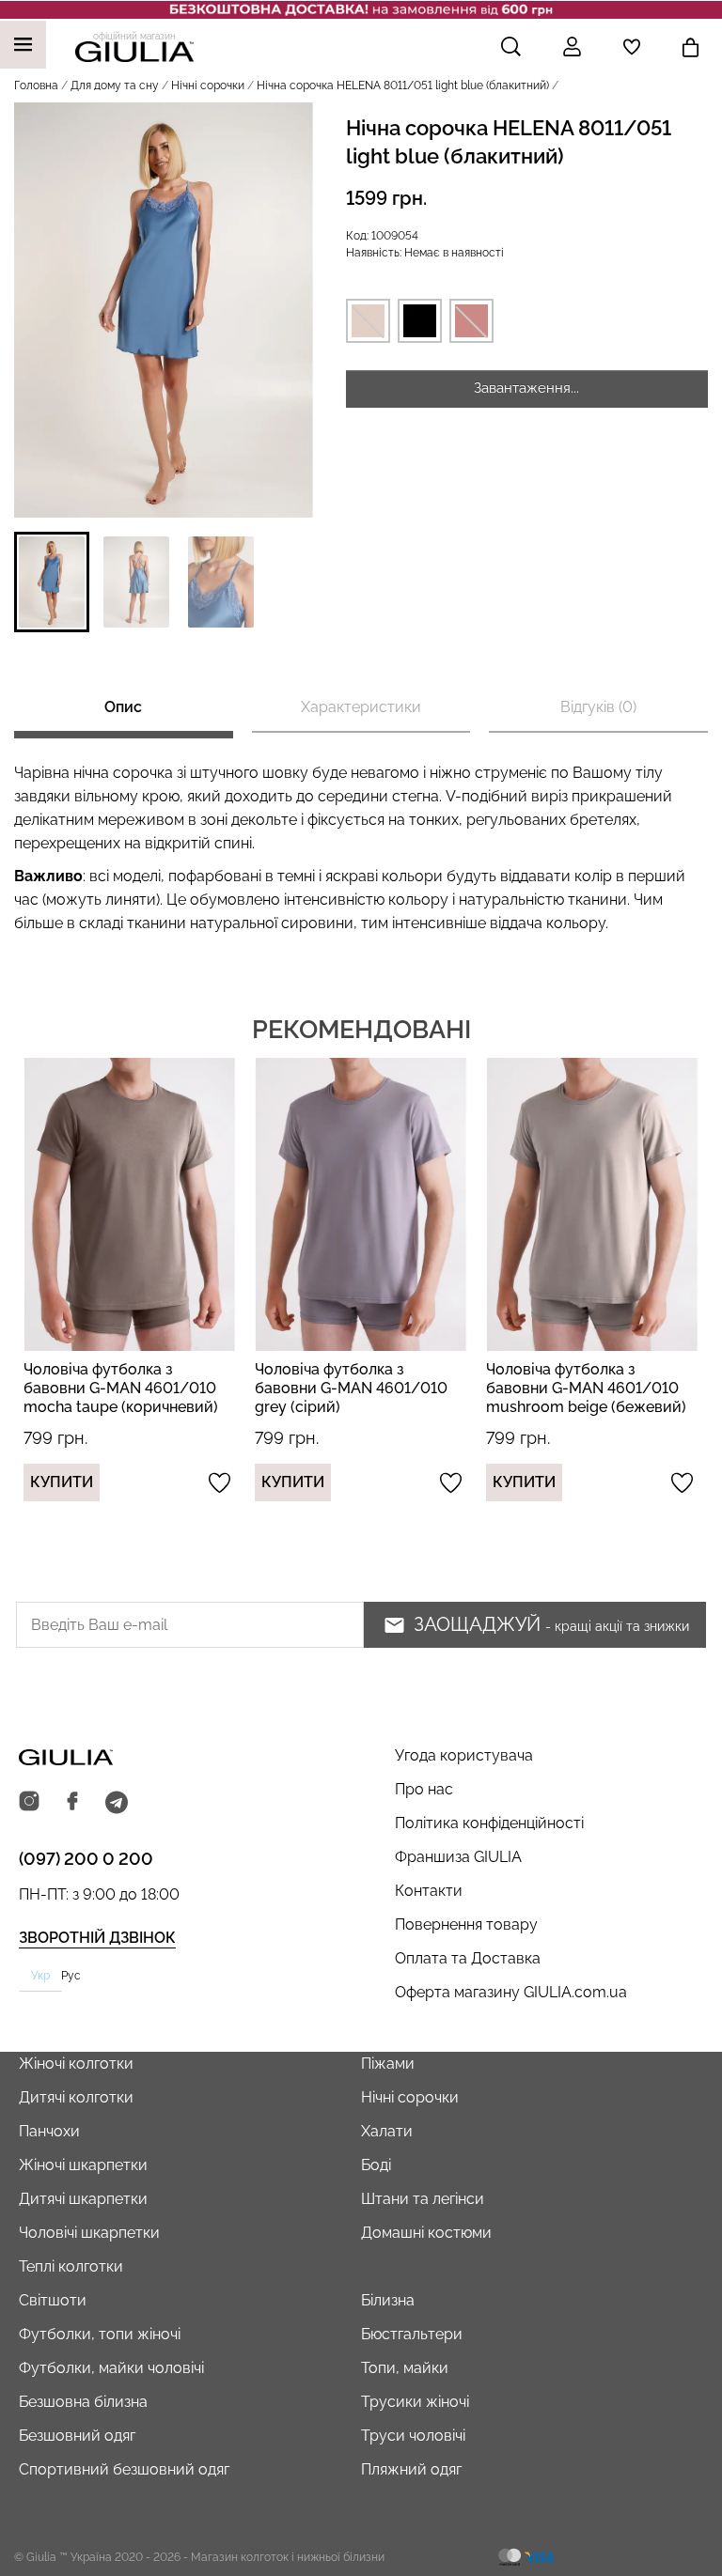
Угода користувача (464, 1755)
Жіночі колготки (76, 2064)
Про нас (424, 1789)
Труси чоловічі (413, 2436)
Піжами (388, 2064)
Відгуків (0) (598, 707)
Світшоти (53, 2300)
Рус (71, 1976)
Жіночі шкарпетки (83, 2165)
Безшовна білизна (83, 2402)
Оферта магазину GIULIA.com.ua (511, 1992)
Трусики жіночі (415, 2402)
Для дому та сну (115, 85)
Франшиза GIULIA (458, 1857)
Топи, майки (405, 2368)
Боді (376, 2165)
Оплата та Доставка (468, 1958)
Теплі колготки (71, 2266)
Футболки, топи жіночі (100, 2334)
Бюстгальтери (412, 2334)
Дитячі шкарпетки (83, 2199)
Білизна (388, 2300)
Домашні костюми (426, 2233)
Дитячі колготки (76, 2097)
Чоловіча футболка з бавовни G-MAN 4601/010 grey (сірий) (351, 1388)
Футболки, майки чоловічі (111, 2368)
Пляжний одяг (411, 2469)
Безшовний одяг (77, 2436)
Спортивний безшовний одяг (124, 2469)
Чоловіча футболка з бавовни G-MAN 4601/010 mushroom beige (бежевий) (586, 1388)
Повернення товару (466, 1924)
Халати (387, 2131)
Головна (36, 85)
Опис (123, 707)
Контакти (429, 1891)
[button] (52, 582)
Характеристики (361, 707)
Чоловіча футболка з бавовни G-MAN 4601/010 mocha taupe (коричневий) (121, 1388)
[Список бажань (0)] (632, 47)
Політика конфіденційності (489, 1823)
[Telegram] (117, 1802)
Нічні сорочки (208, 85)
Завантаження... (526, 388)
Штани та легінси (423, 2199)
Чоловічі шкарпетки (89, 2233)
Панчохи (49, 2131)
